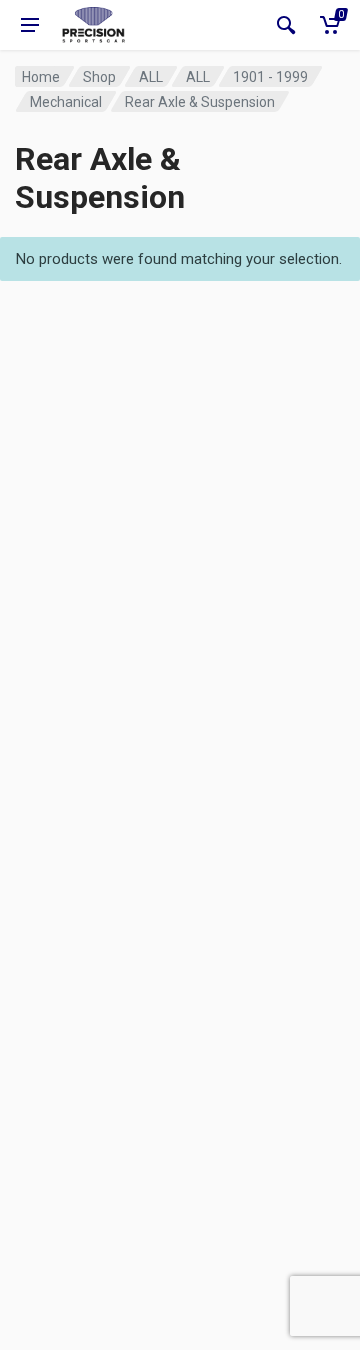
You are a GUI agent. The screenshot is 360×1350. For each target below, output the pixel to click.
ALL (151, 77)
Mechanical (66, 102)
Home (41, 77)
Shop (99, 77)
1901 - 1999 (270, 77)
